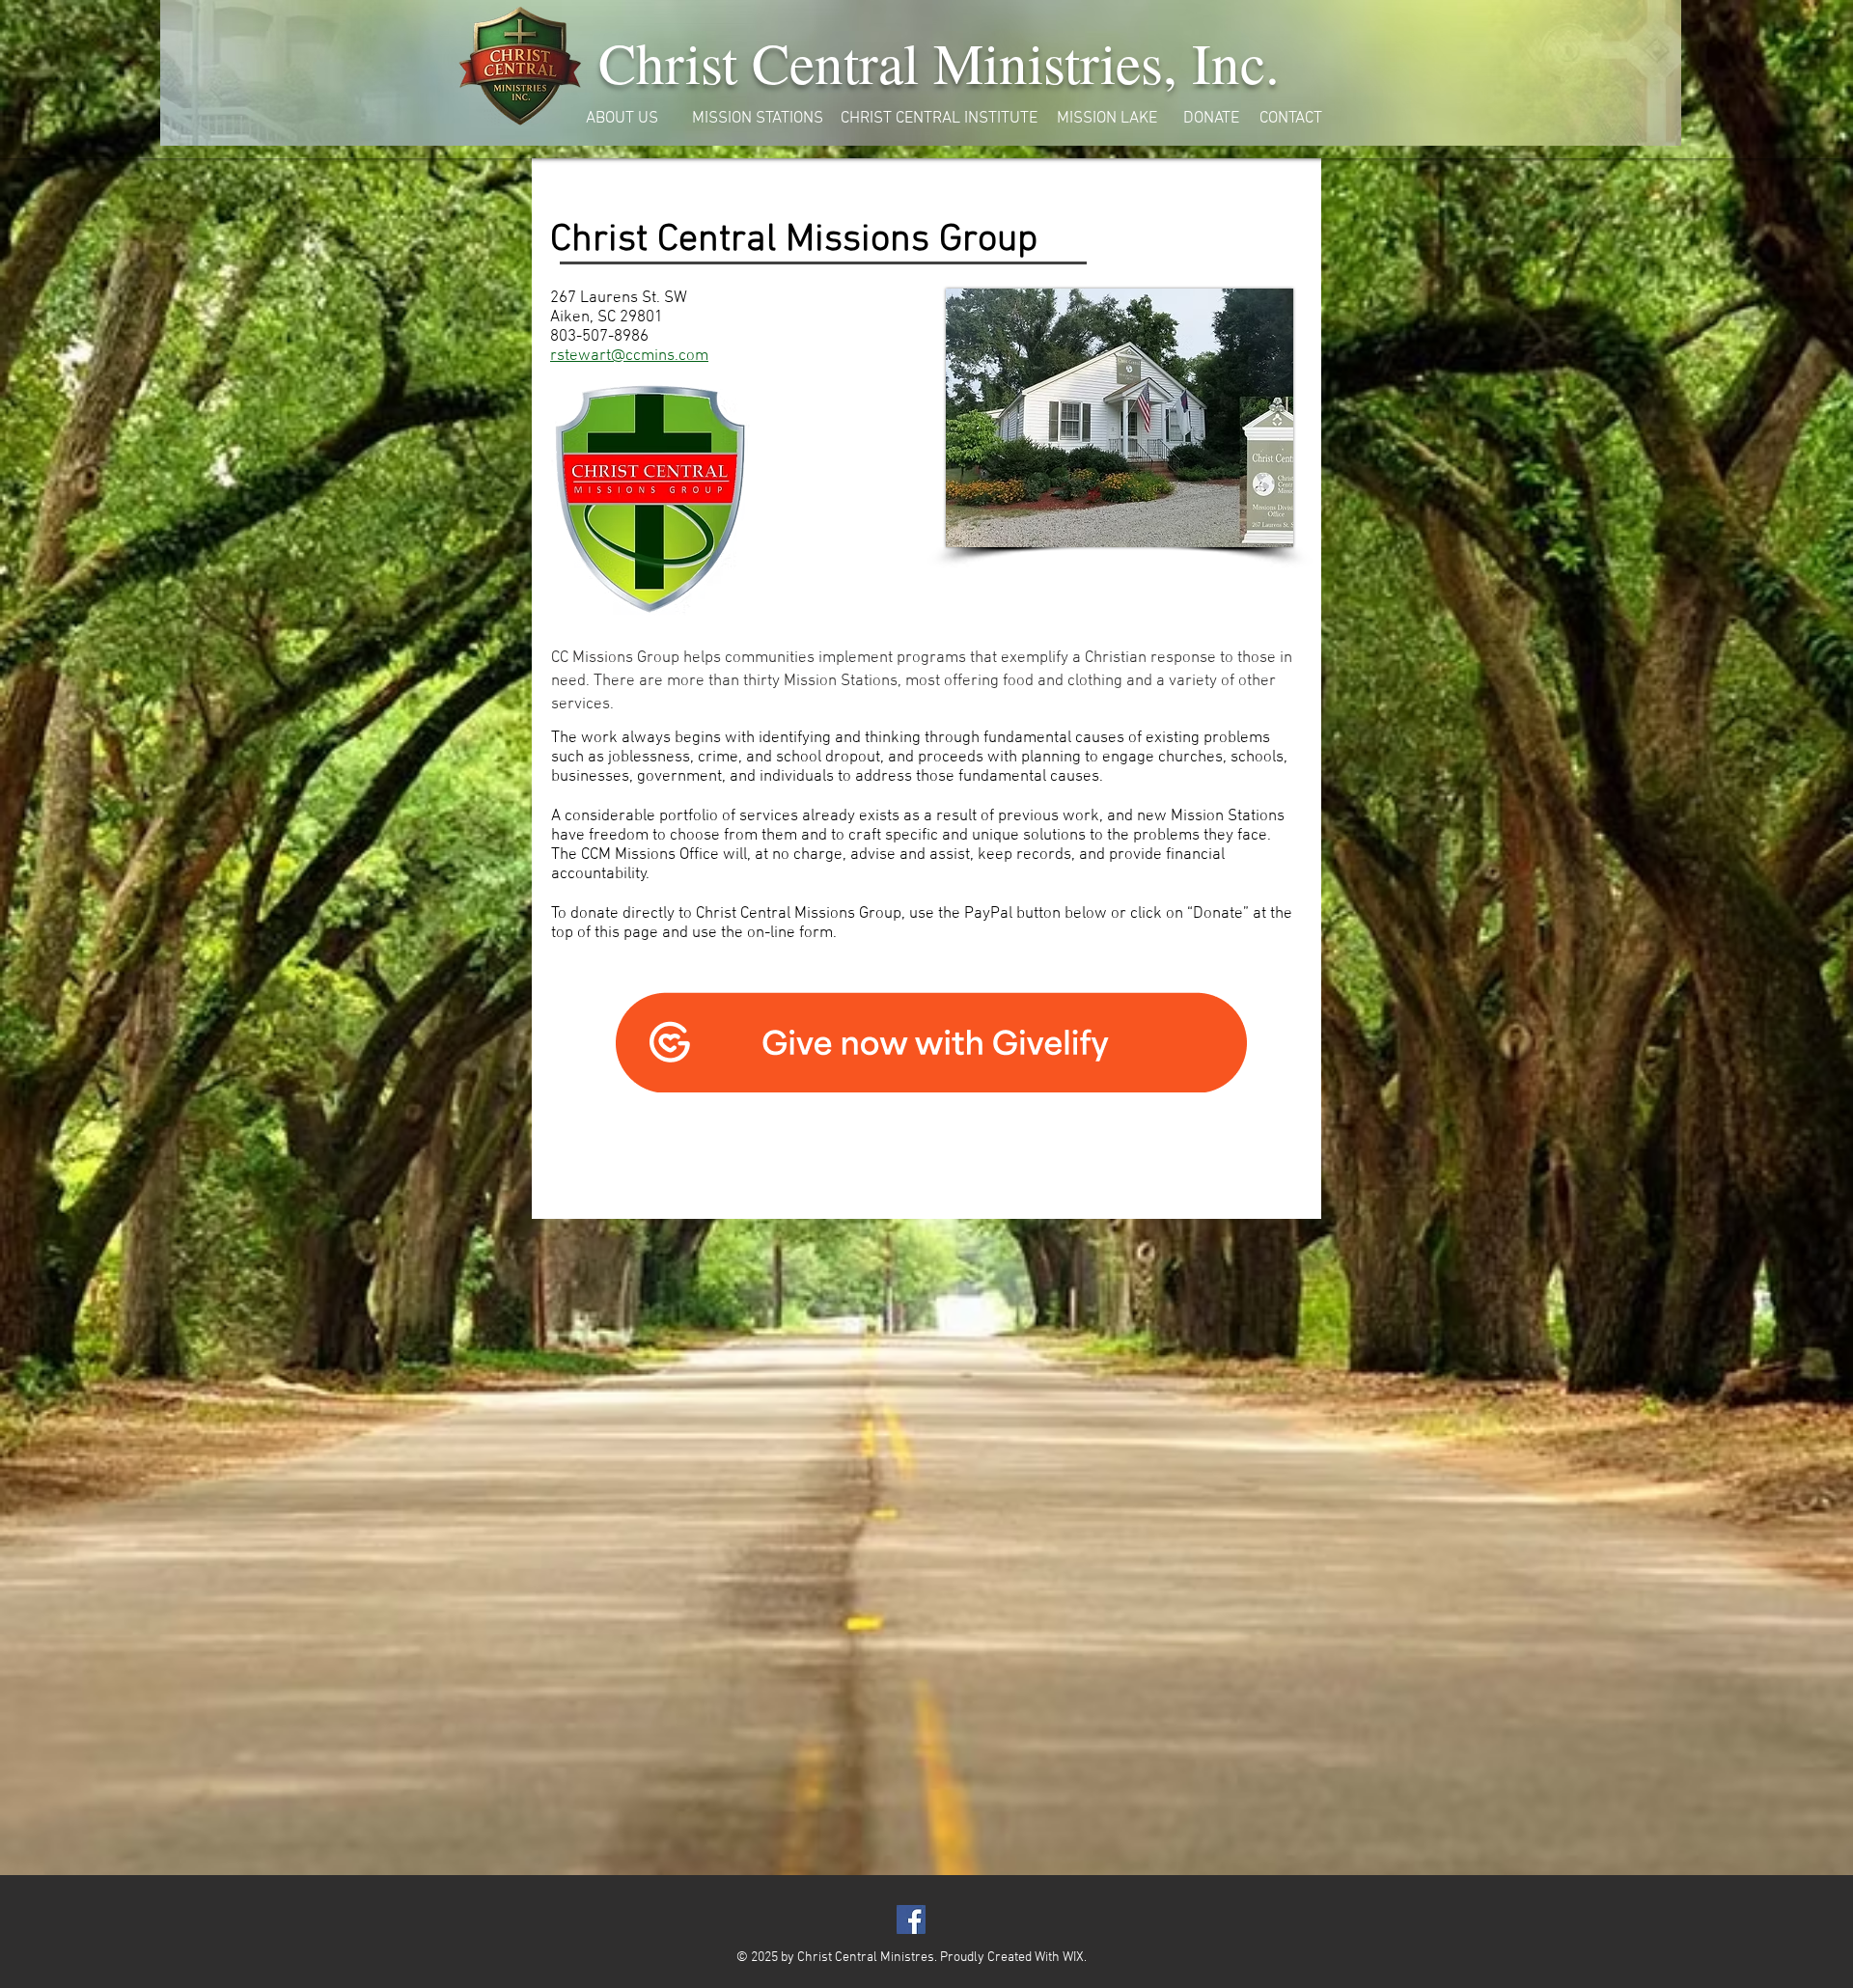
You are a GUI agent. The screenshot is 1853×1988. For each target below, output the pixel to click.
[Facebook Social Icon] (911, 1919)
